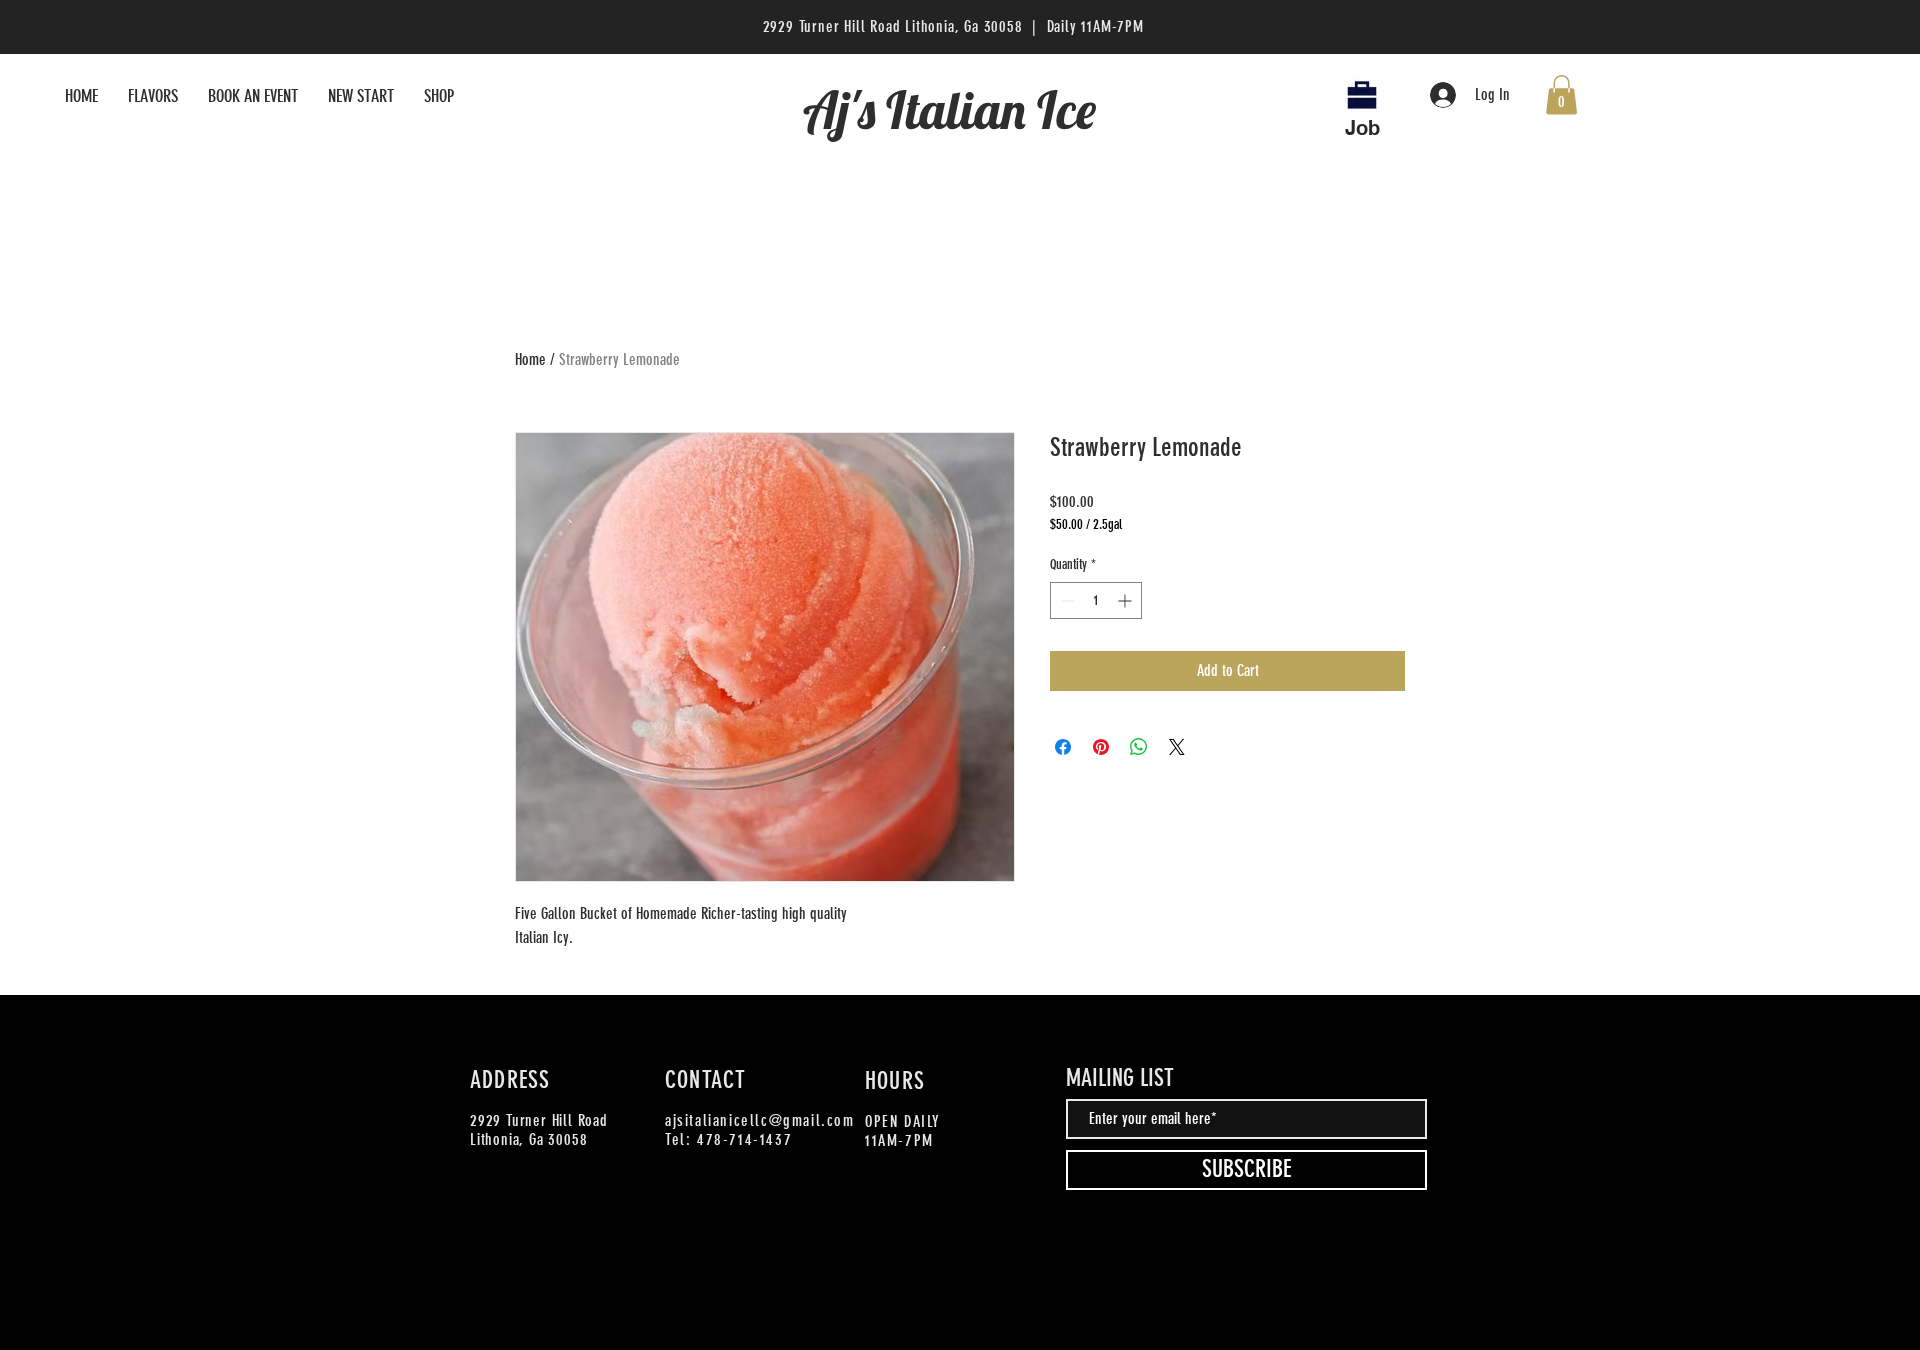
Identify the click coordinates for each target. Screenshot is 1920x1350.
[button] (1561, 94)
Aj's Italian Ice (955, 109)
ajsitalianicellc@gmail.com (760, 1120)
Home (530, 359)
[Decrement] (1065, 600)
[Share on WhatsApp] (1139, 747)
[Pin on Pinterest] (1101, 747)
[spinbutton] (1096, 600)
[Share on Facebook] (1063, 747)
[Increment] (1126, 600)
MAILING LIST (1120, 1078)
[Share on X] (1177, 747)
